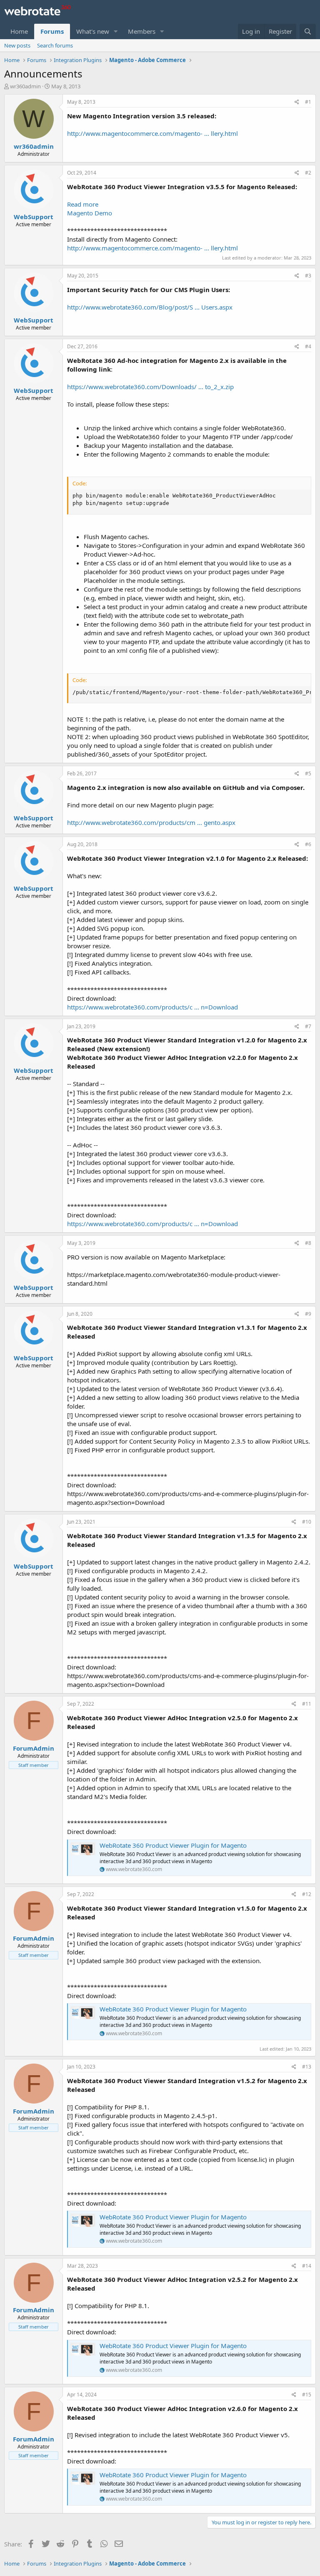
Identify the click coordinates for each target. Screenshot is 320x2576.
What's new (93, 31)
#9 (308, 1314)
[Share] (297, 102)
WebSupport (34, 217)
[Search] (308, 31)
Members (142, 31)
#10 (307, 1522)
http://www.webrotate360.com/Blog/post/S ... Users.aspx (150, 307)
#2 (308, 173)
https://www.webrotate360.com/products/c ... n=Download (152, 1007)
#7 (308, 1026)
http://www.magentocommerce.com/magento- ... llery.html (152, 133)
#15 (307, 2395)
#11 (307, 1704)
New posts (17, 45)
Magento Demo (90, 213)
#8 (308, 1243)
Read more (83, 204)
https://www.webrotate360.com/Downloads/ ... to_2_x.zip (150, 387)
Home (19, 31)
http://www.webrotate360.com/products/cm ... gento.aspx (151, 822)
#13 (307, 2067)
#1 (308, 102)
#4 (308, 346)
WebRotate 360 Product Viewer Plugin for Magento (173, 1845)
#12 (307, 1894)
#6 (308, 844)
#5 (308, 773)
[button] (116, 31)
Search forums (55, 45)
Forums (52, 31)
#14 (307, 2266)
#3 (308, 276)
